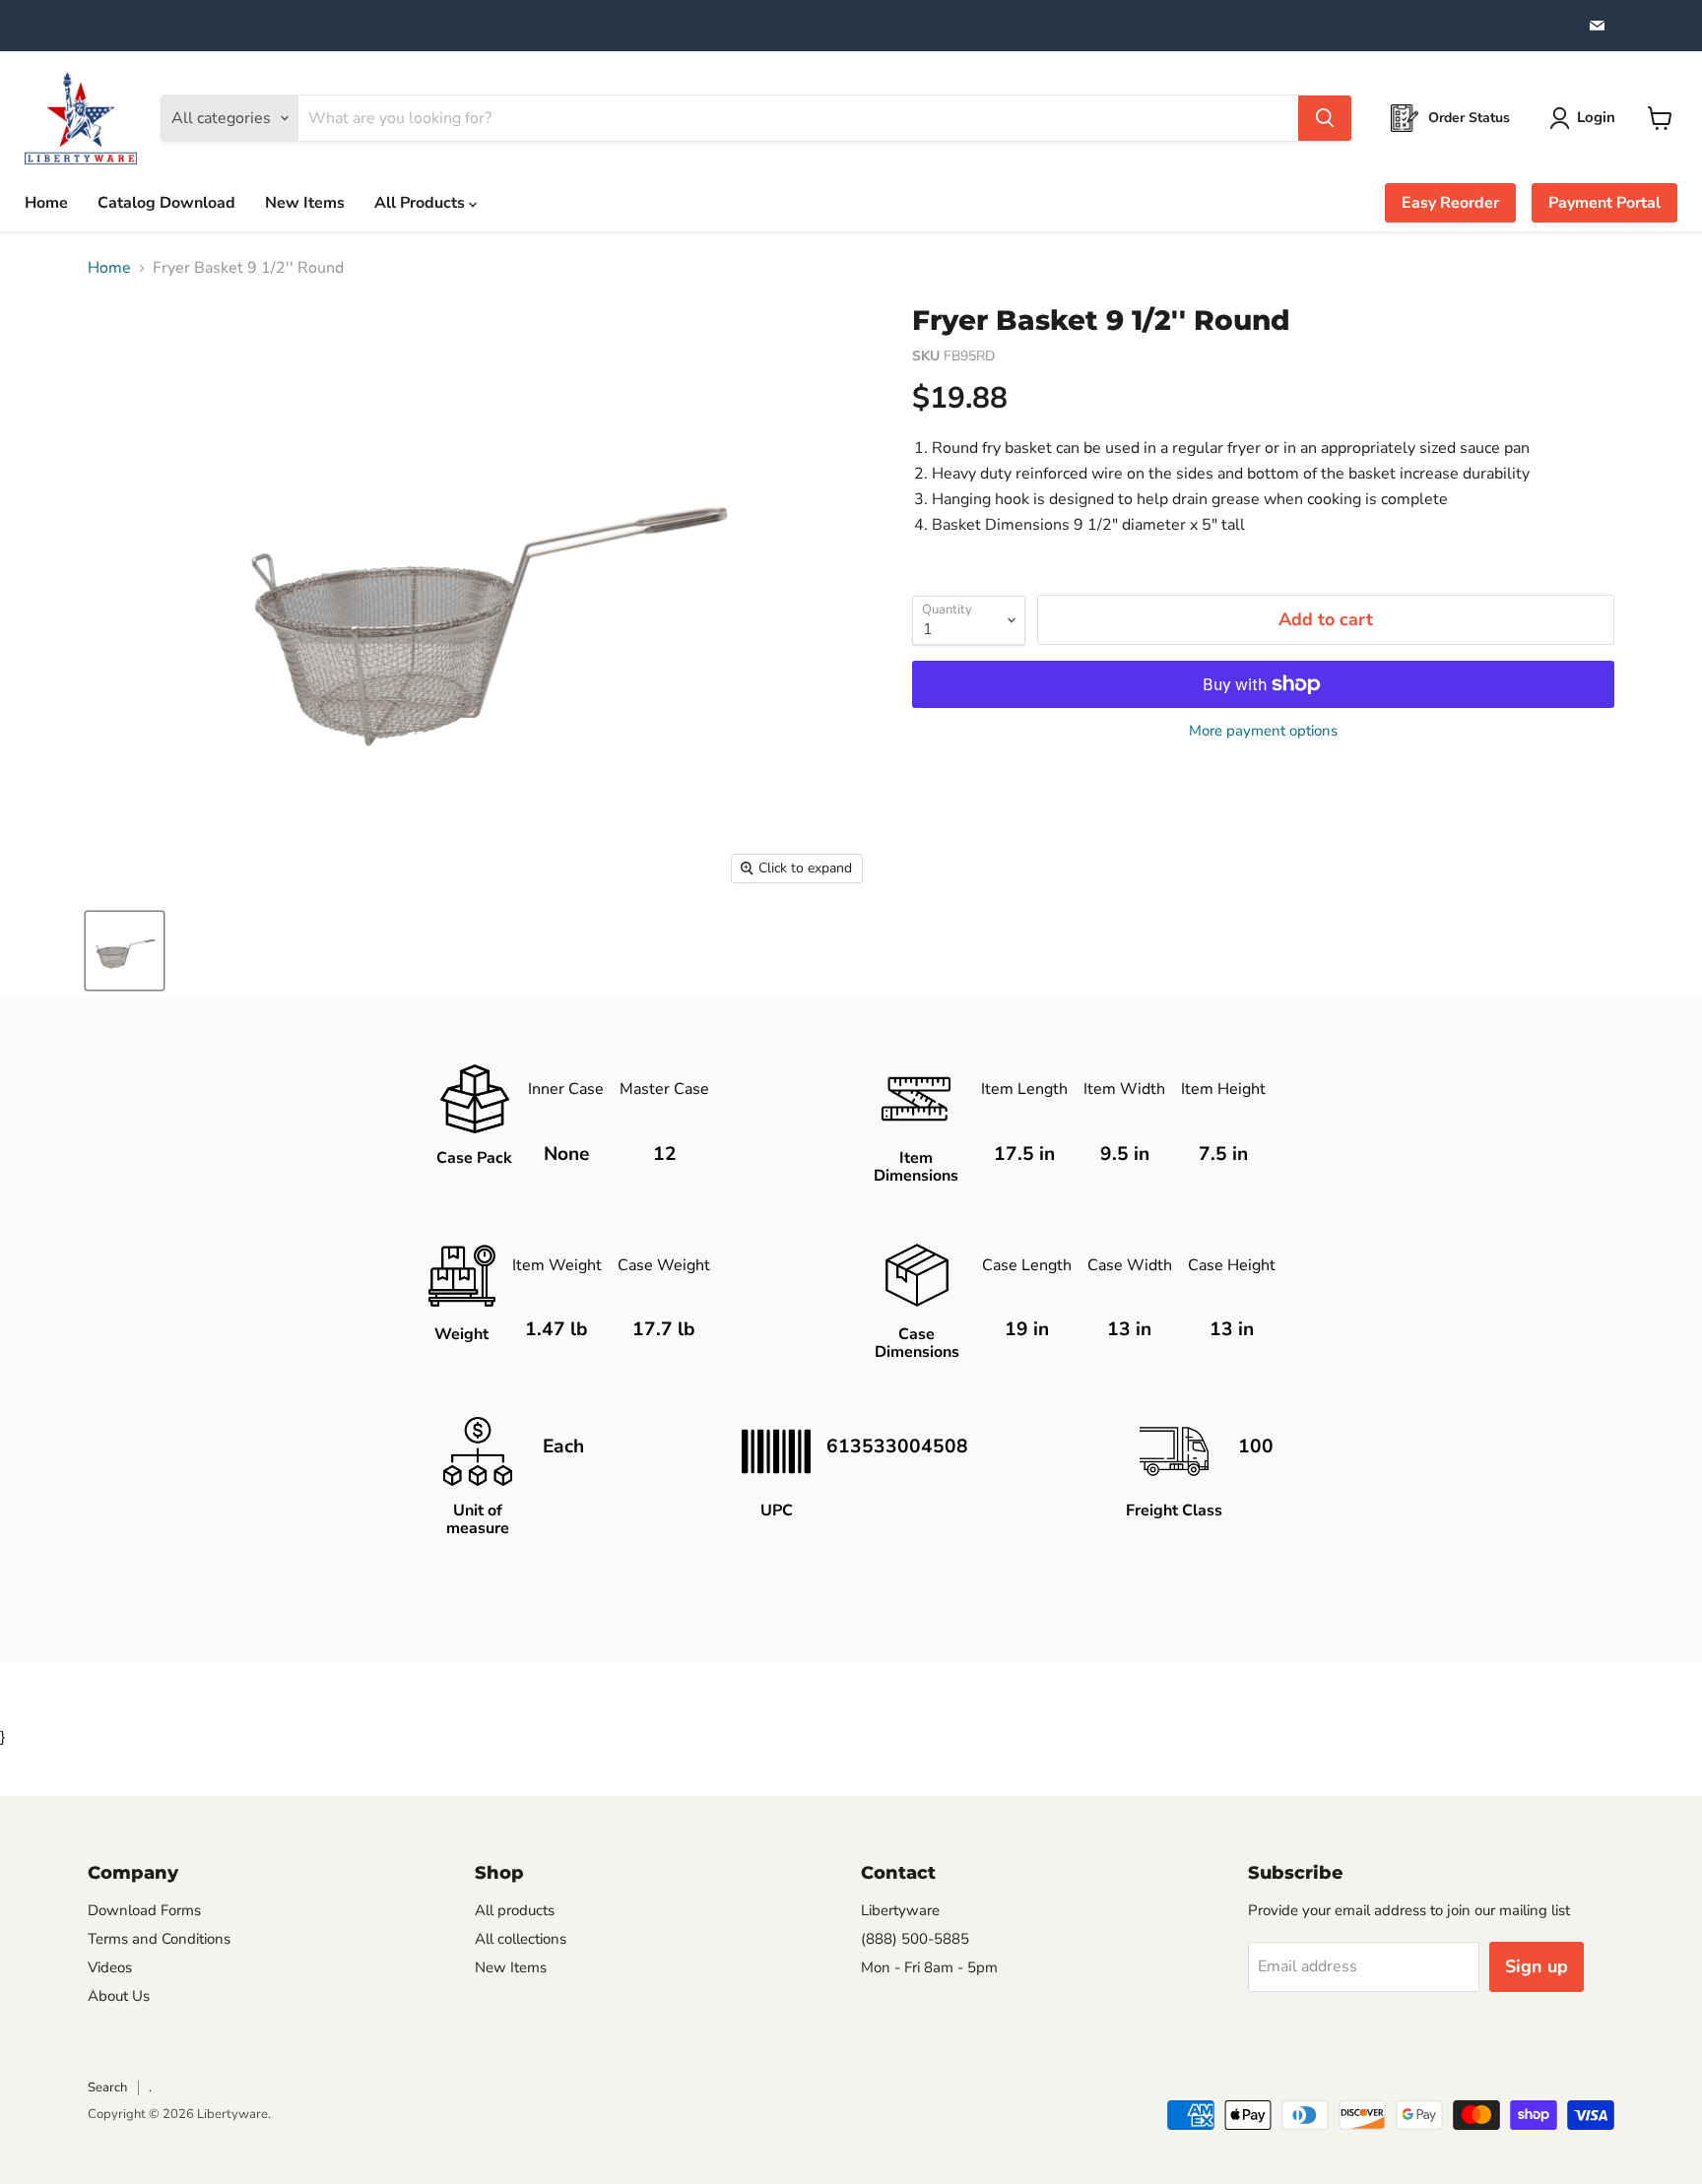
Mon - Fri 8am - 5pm (929, 1967)
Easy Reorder (1450, 203)
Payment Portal (1604, 203)
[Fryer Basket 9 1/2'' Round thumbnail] (125, 951)
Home (46, 203)
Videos (110, 1967)
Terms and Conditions (159, 1939)
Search (107, 2088)
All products (515, 1910)
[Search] (1325, 118)
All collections (521, 1939)
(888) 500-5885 (915, 1939)
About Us (119, 1996)
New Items (305, 203)
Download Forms (144, 1910)
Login (1596, 117)
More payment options (1263, 731)
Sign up (1537, 1966)
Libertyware (900, 1910)
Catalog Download (166, 203)
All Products (422, 203)
